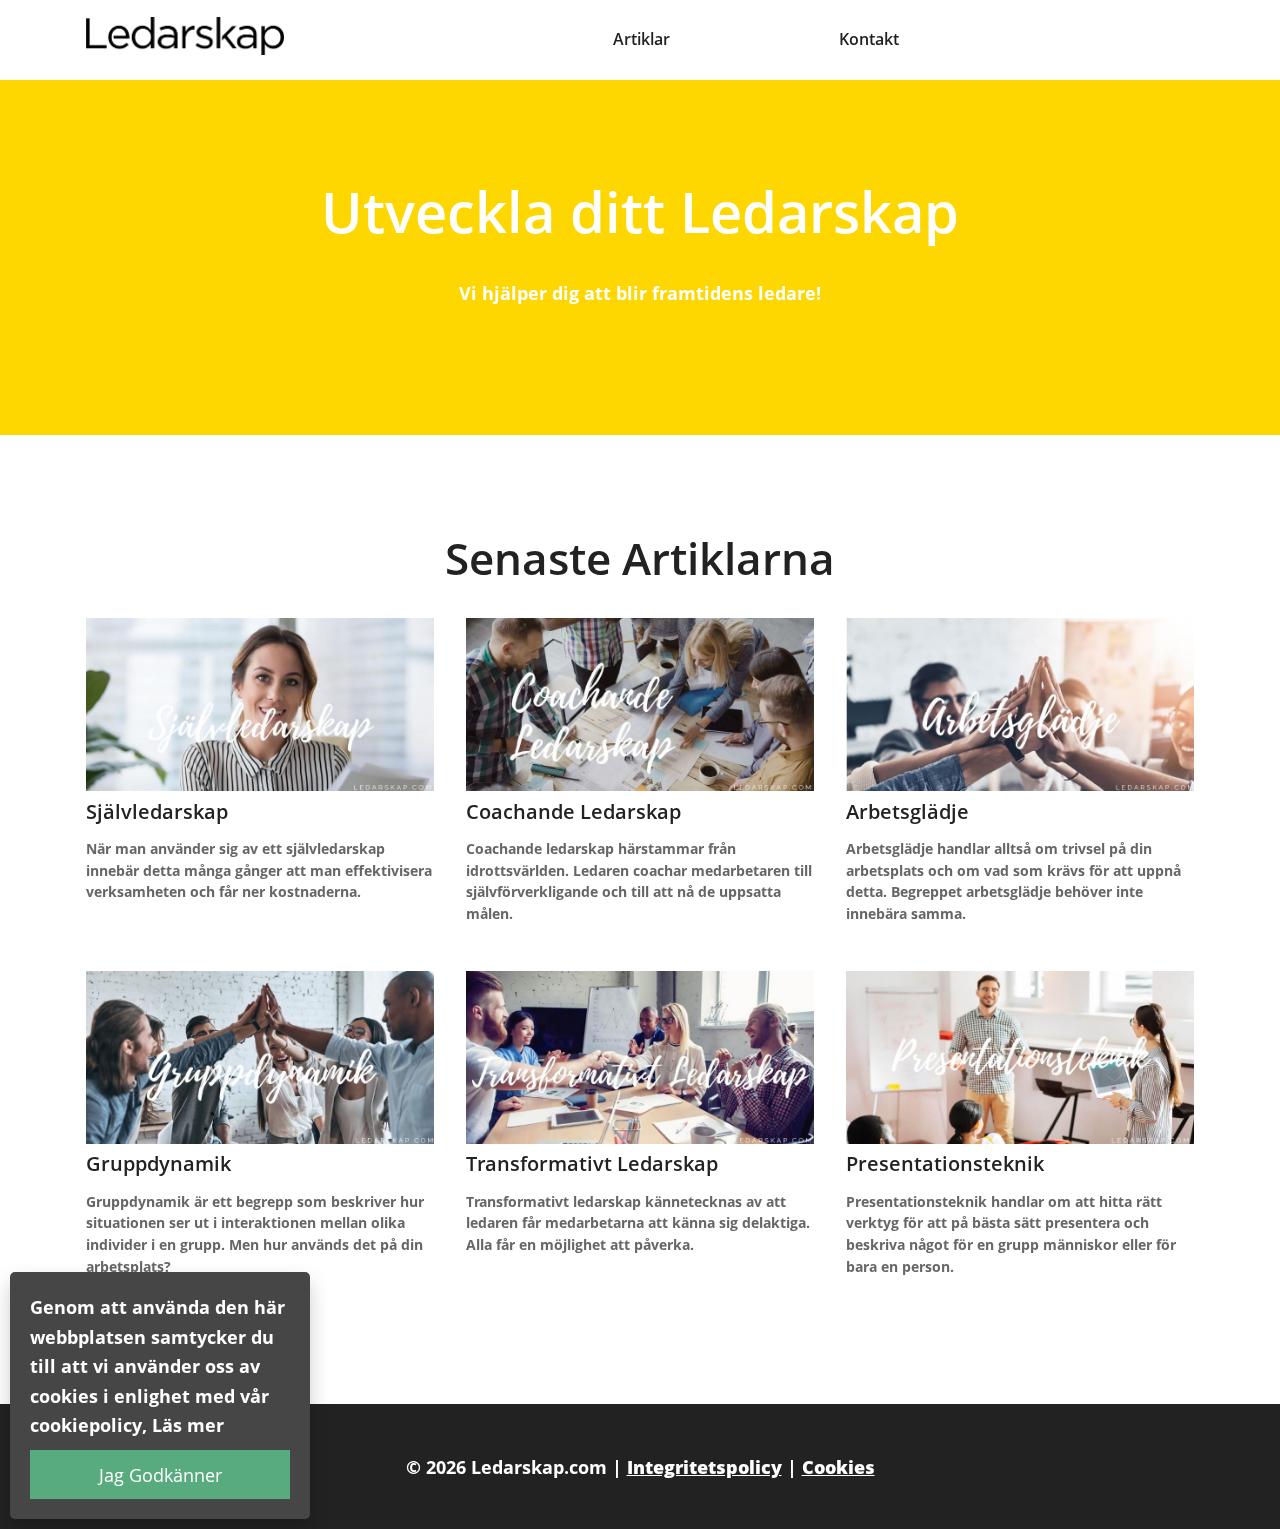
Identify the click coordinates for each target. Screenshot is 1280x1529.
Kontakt (869, 39)
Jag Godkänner (160, 1474)
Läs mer (188, 1424)
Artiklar (641, 39)
